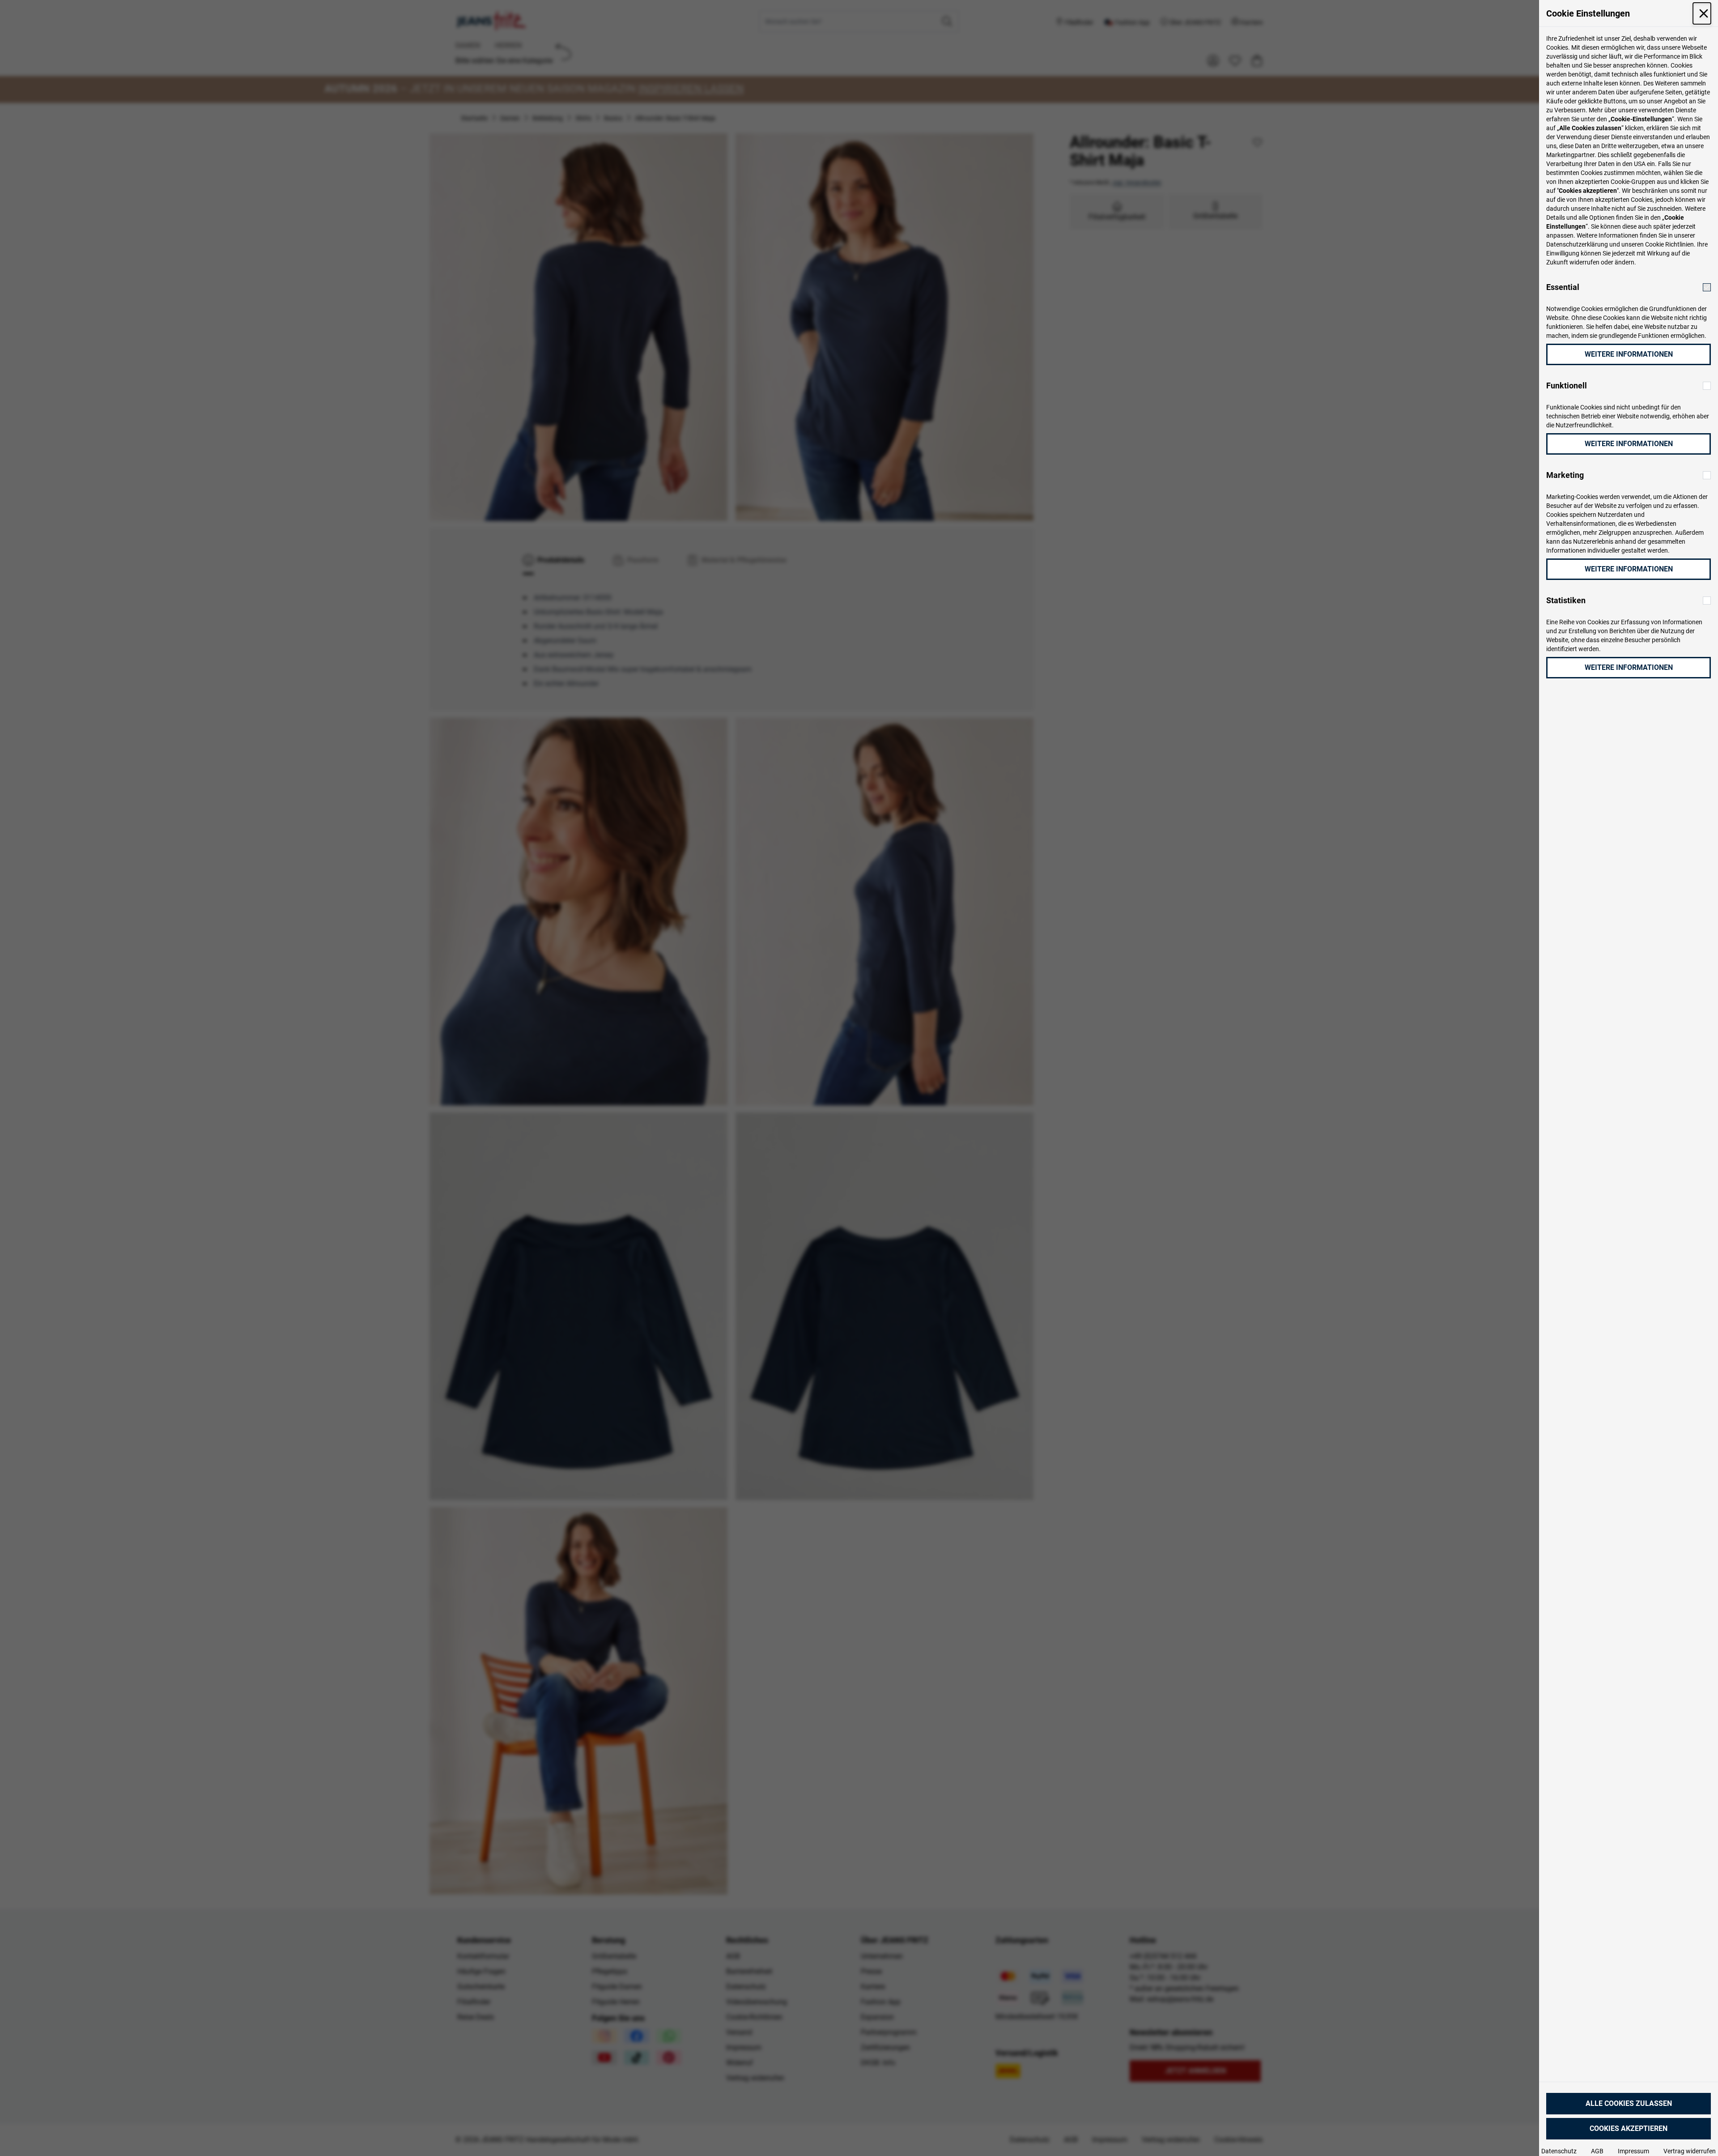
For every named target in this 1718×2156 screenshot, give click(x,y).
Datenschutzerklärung (1577, 244)
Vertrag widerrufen (1690, 2151)
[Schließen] (1702, 13)
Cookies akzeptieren (1629, 2128)
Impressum (1633, 2151)
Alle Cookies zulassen (1629, 2103)
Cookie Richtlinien (1669, 244)
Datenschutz (1559, 2151)
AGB (1597, 2151)
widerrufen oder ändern (1602, 262)
